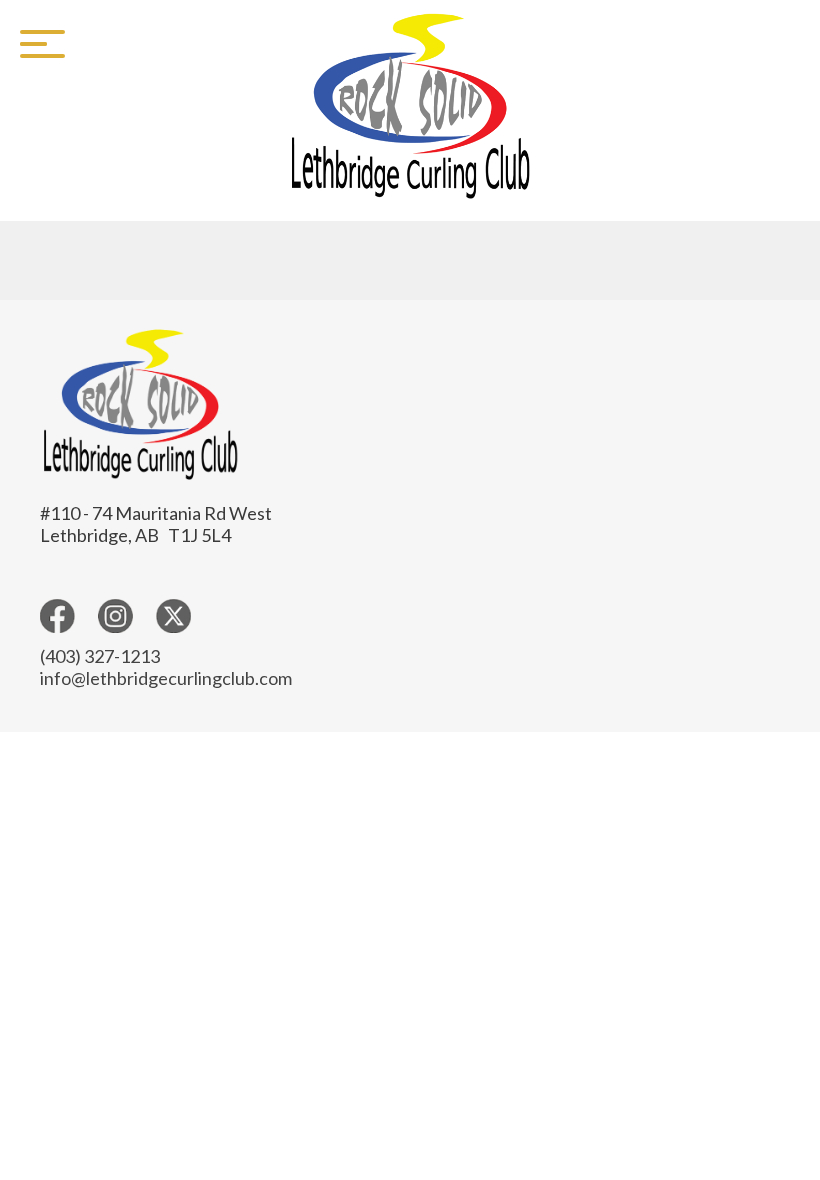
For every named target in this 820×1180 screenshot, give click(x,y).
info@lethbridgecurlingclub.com (166, 678)
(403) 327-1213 (100, 656)
